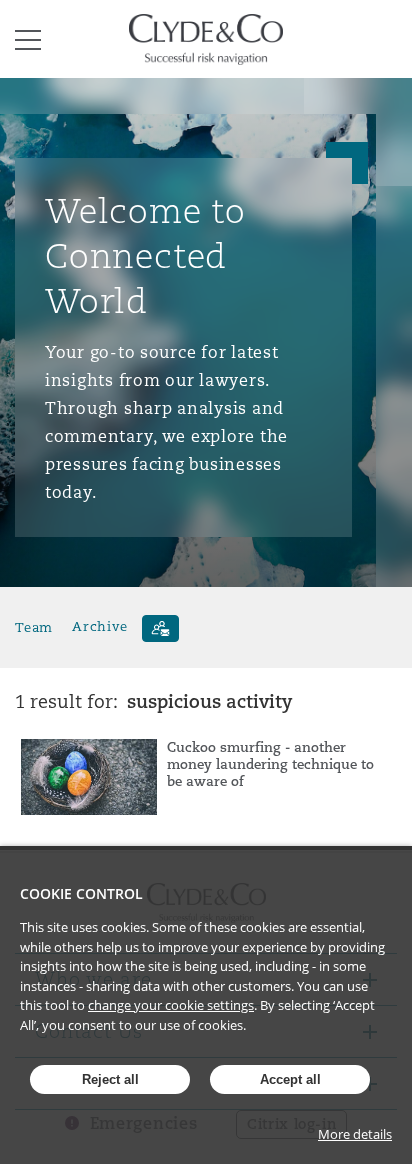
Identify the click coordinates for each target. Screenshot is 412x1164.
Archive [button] (99, 626)
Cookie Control (81, 893)
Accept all (290, 1079)
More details (355, 1134)
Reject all (110, 1079)
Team (34, 626)
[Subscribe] (160, 628)
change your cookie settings (171, 1005)
